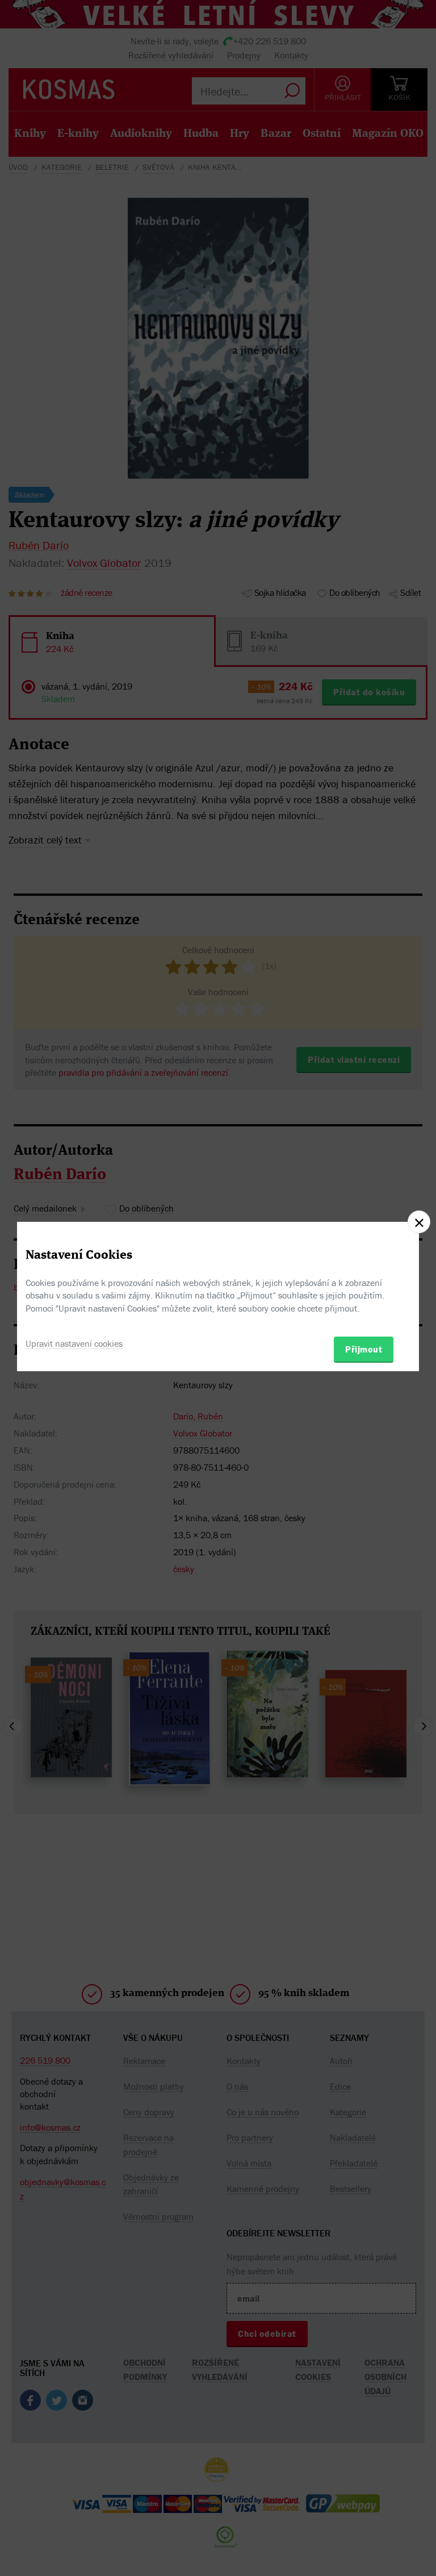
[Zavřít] (419, 1222)
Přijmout (364, 1349)
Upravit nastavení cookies (74, 1343)
